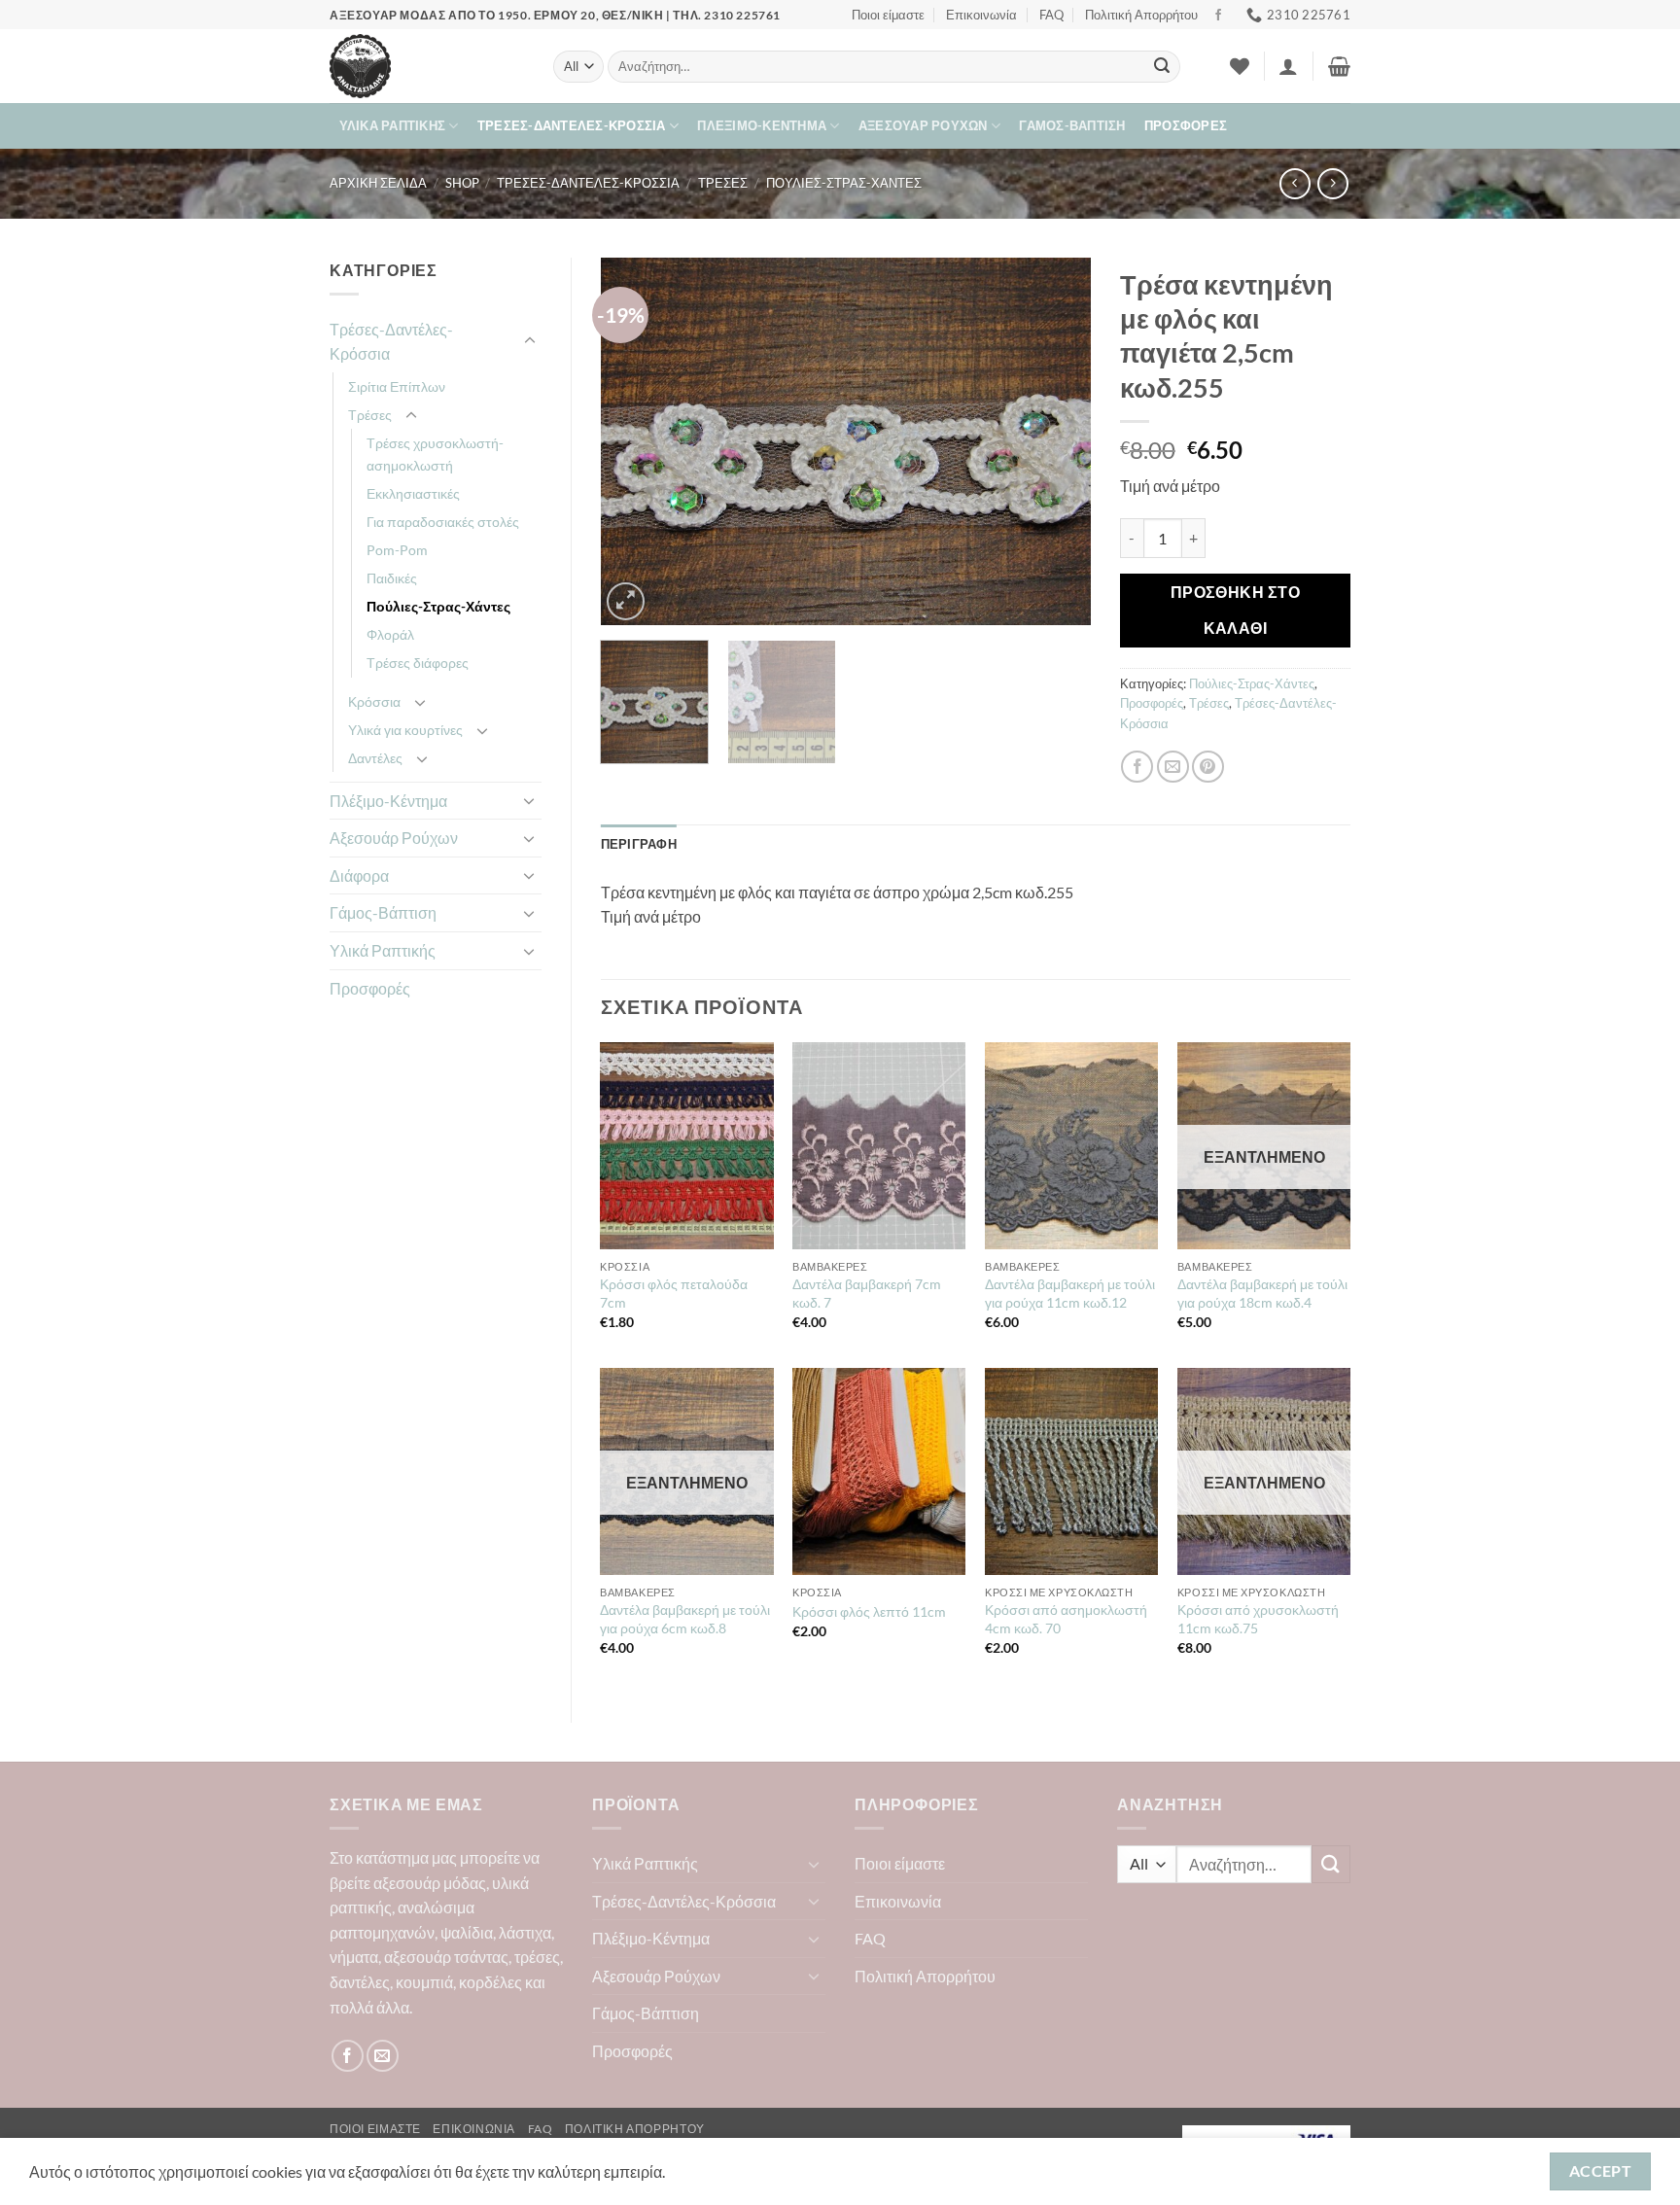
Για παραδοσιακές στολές (443, 522)
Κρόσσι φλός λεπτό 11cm (869, 1611)
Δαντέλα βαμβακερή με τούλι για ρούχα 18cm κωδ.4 (1262, 1293)
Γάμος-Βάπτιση (1072, 125)
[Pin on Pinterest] (1208, 767)
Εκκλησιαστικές (413, 493)
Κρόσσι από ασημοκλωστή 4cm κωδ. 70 (1066, 1619)
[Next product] (1295, 183)
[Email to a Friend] (1173, 767)
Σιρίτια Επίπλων (397, 386)
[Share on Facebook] (1137, 767)
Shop (462, 183)
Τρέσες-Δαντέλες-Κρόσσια (572, 125)
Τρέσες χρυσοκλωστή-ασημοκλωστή (435, 454)
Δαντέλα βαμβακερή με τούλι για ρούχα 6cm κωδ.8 (685, 1619)
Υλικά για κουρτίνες (405, 730)
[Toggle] (530, 341)
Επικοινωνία (981, 15)
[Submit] (1162, 67)
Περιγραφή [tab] (639, 844)
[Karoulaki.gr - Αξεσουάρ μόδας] (427, 66)
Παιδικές (392, 578)
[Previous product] (1332, 183)
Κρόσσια (374, 701)
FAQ (1051, 15)
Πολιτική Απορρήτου (1141, 15)
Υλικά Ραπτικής (393, 125)
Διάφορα (359, 875)
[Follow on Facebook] (1218, 16)
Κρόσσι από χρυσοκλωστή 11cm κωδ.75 (1258, 1619)
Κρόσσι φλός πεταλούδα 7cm (674, 1293)
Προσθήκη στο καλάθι (1236, 610)
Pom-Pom (397, 550)
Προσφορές (1186, 125)
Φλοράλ (390, 634)
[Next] (1057, 441)
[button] (1288, 66)
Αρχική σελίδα (378, 183)
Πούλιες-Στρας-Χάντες (844, 183)
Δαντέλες (375, 758)
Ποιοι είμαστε (888, 15)
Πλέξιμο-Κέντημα (762, 125)
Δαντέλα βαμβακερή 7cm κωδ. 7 (867, 1293)
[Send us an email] (383, 2056)
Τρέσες (723, 183)
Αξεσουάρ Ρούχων (923, 125)
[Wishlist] (1240, 66)
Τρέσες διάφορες (418, 663)
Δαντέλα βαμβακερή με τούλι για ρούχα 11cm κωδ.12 (1070, 1293)
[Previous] (635, 441)
